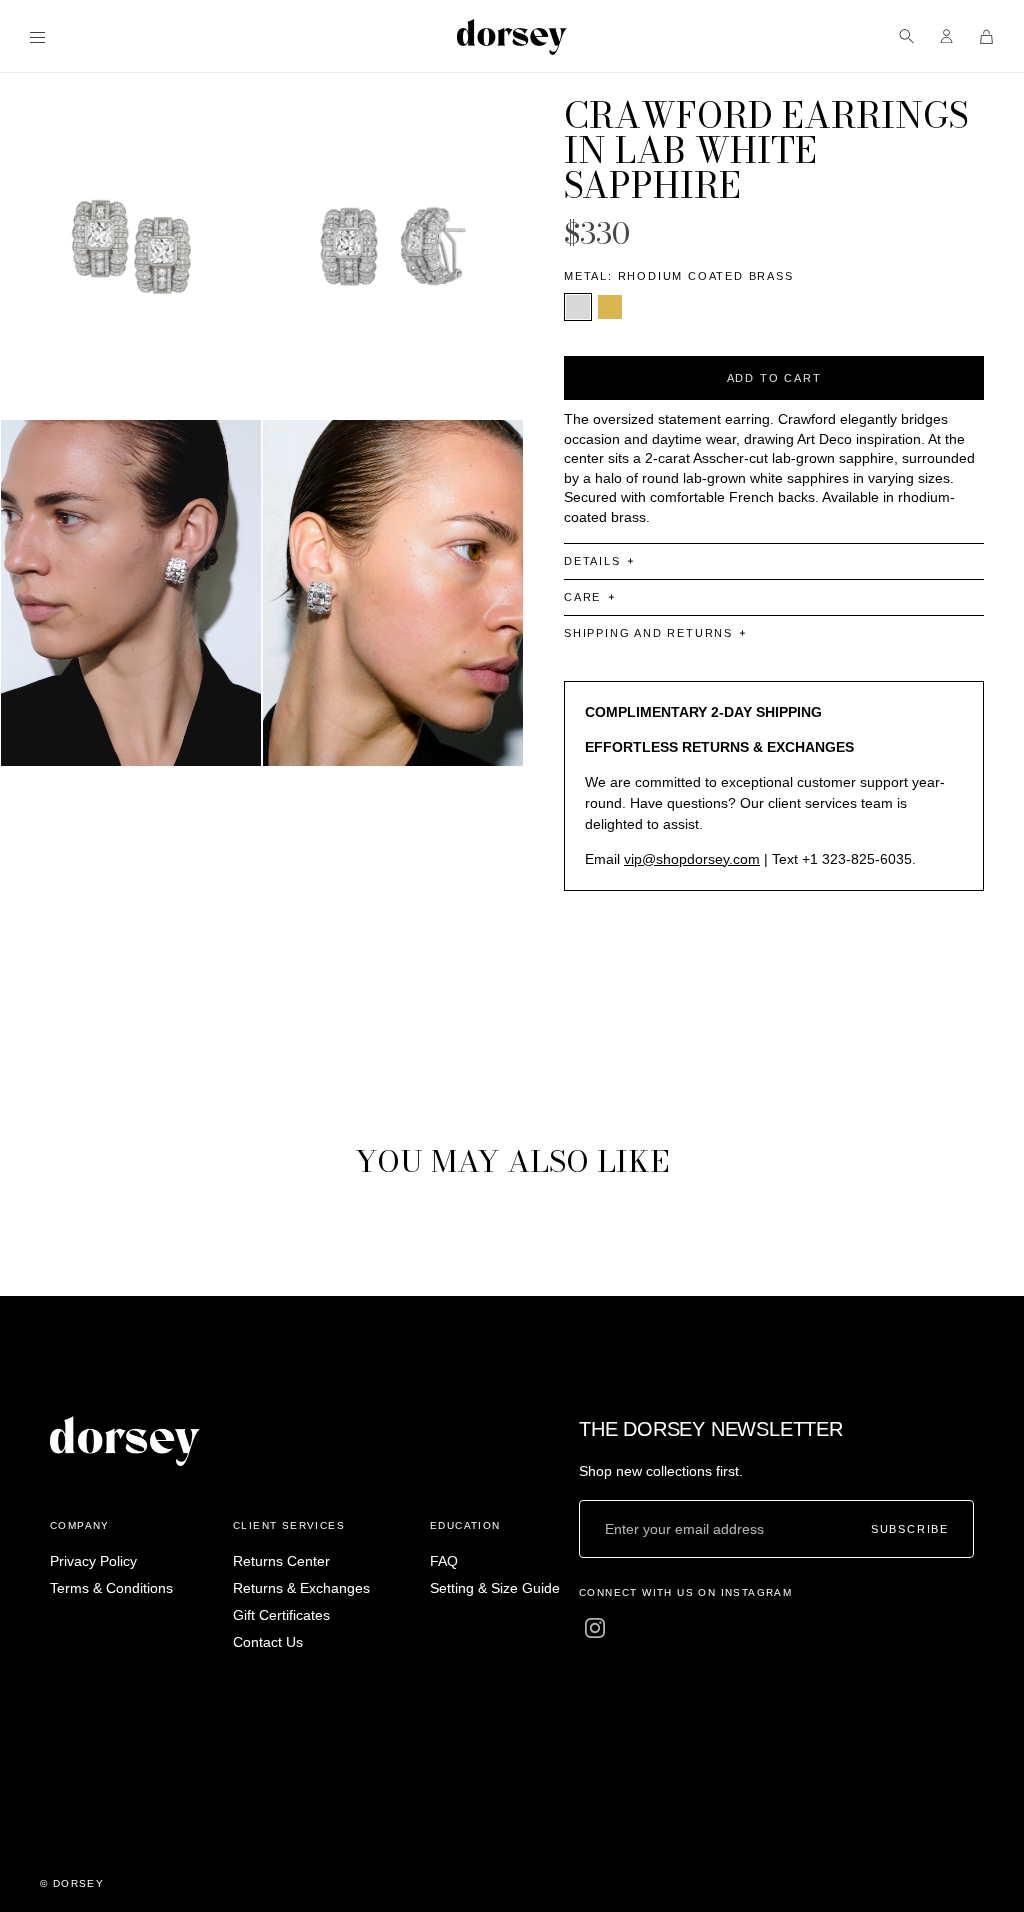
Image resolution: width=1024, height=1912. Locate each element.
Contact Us (268, 1642)
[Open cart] (986, 36)
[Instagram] (595, 1628)
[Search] (906, 36)
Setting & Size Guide (495, 1588)
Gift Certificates (281, 1615)
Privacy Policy (93, 1561)
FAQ (444, 1561)
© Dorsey (72, 1883)
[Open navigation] (37, 36)
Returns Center (281, 1561)
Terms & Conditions (111, 1588)
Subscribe (910, 1528)
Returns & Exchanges (301, 1588)
